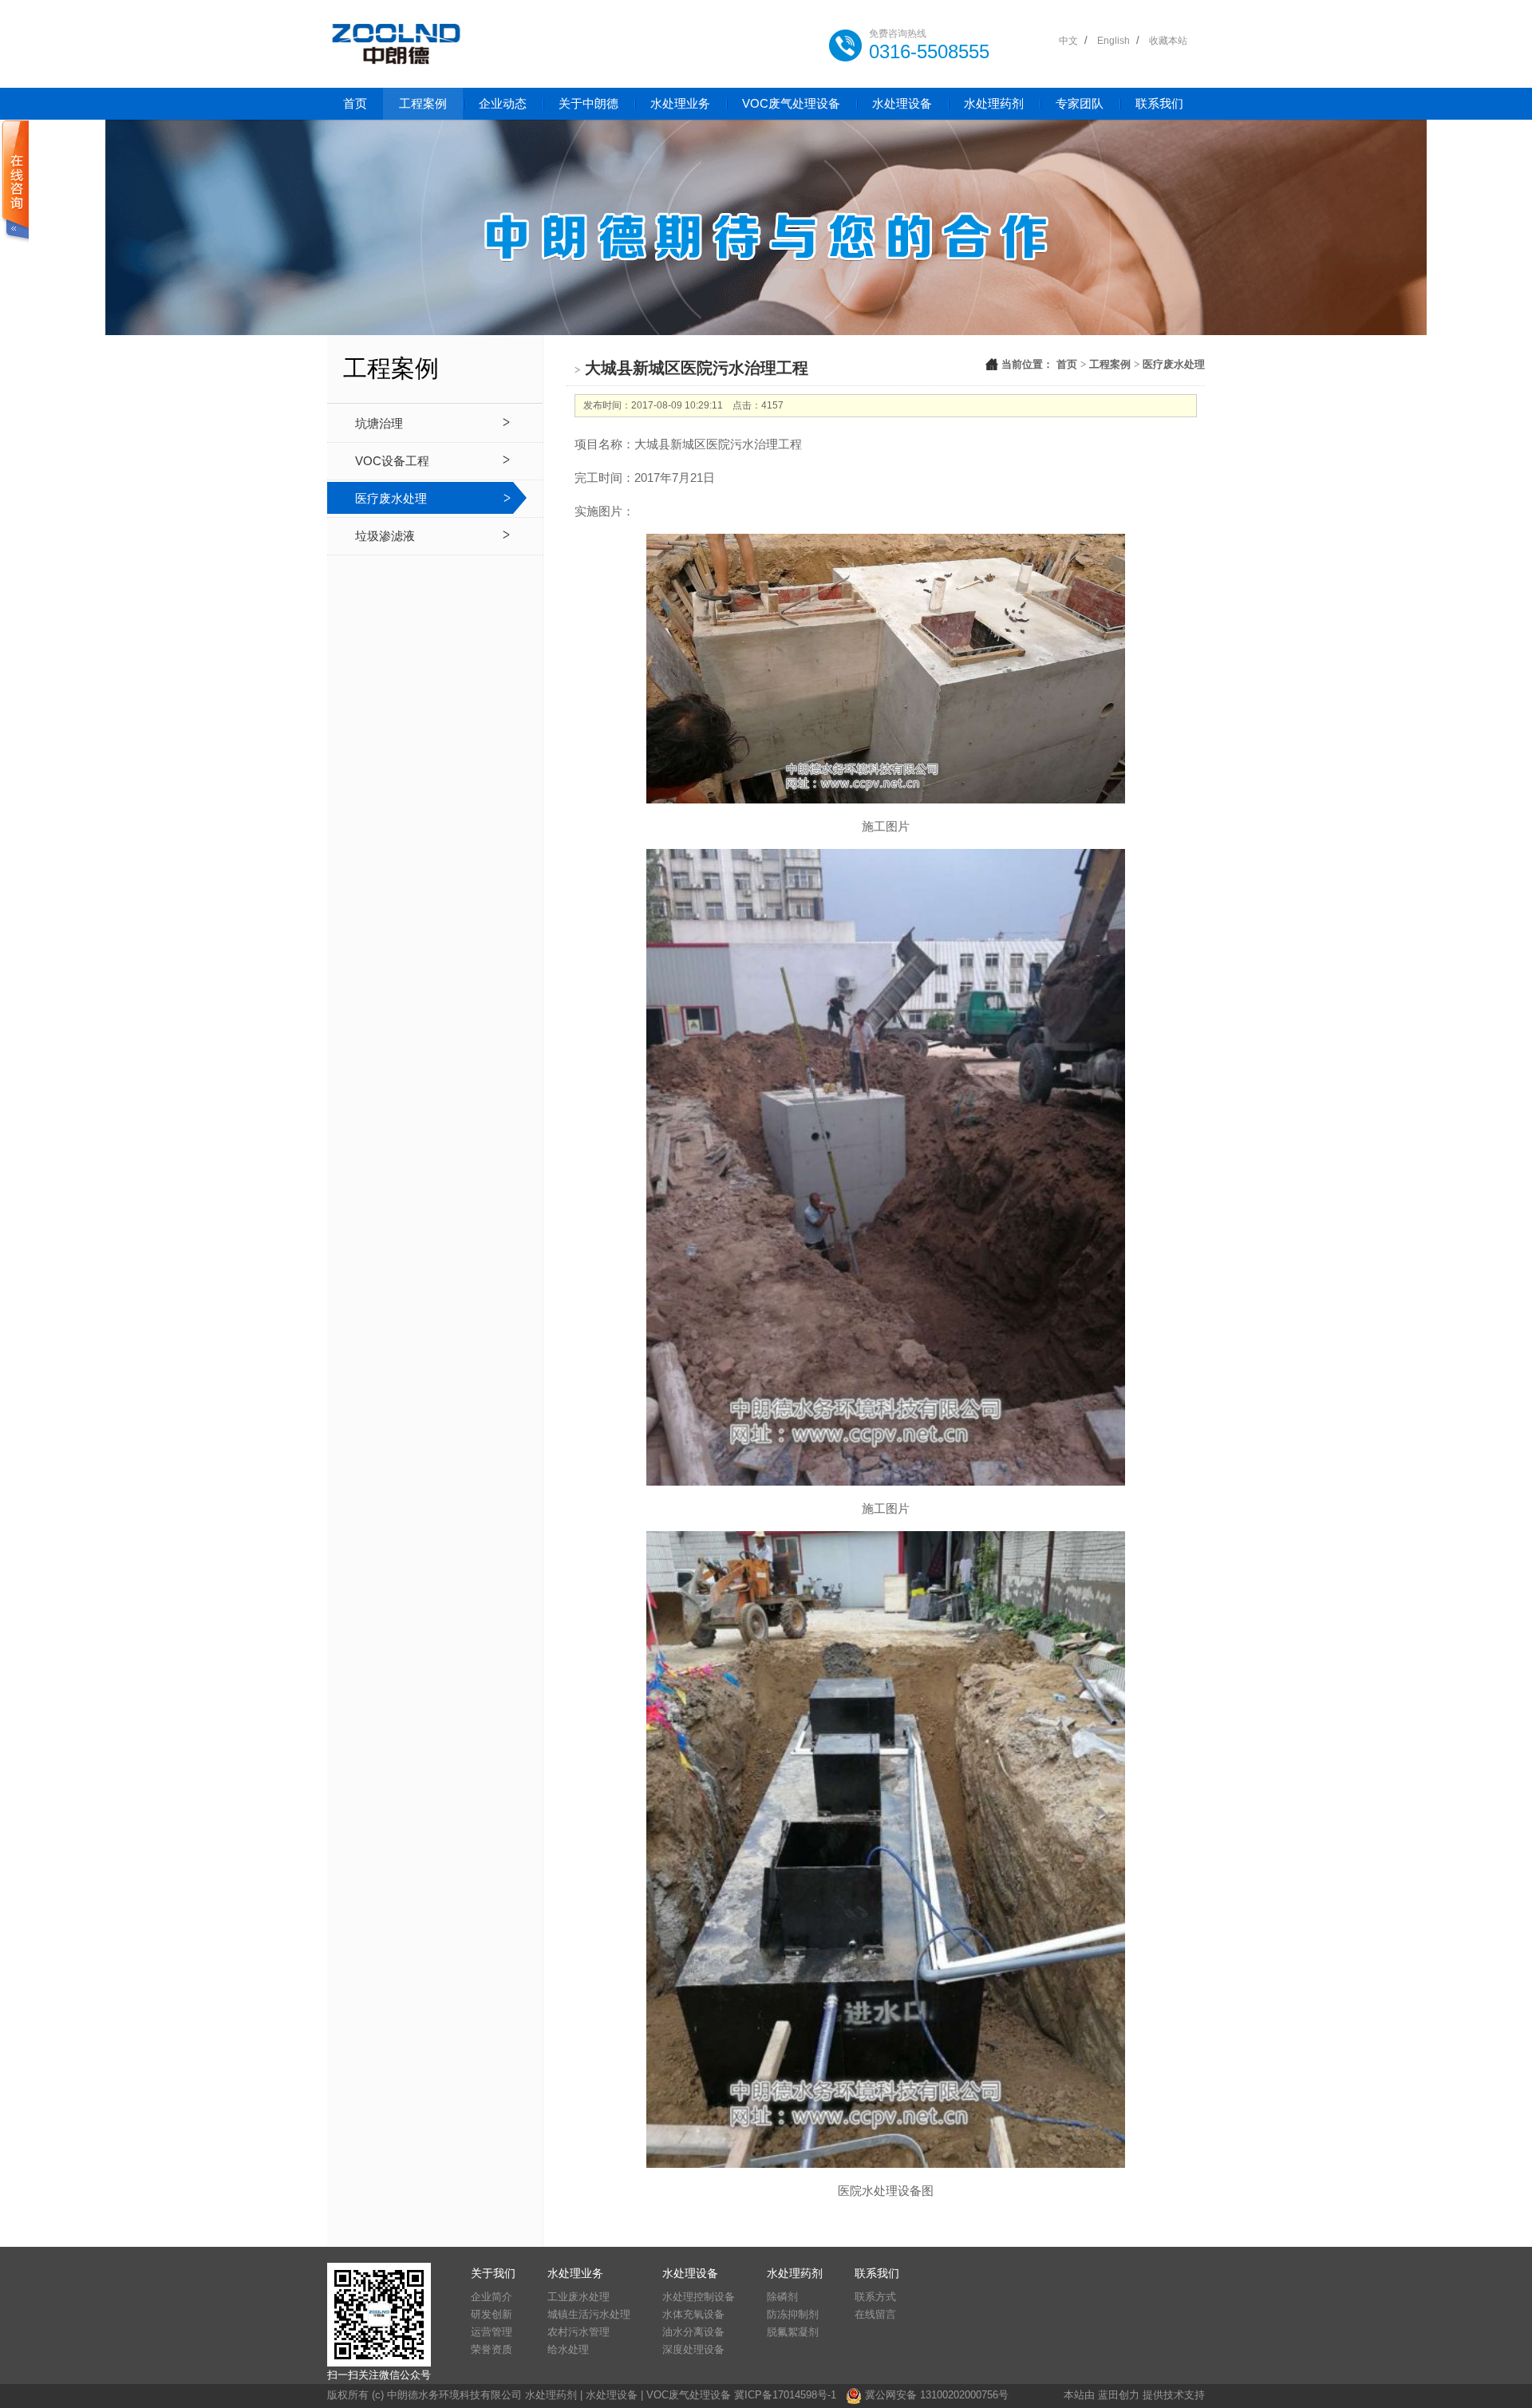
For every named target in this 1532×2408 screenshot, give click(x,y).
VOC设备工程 (392, 461)
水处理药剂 (994, 103)
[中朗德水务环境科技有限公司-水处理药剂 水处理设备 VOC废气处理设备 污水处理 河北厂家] (396, 44)
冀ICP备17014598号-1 (785, 2396)
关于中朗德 (588, 103)
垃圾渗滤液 (385, 536)
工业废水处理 (578, 2297)
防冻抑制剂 (793, 2314)
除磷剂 (782, 2297)
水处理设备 (902, 103)
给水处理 (568, 2349)
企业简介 (492, 2297)
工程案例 (423, 103)
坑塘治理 (379, 423)
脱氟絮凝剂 (793, 2332)
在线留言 (875, 2314)
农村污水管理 (578, 2332)
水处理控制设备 (699, 2297)
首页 (355, 103)
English (1113, 41)
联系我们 (1159, 103)
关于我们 (493, 2273)
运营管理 (492, 2332)
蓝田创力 (1119, 2395)
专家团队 (1080, 103)
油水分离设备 (693, 2332)
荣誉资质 (492, 2349)
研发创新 (492, 2314)
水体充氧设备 (693, 2314)
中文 (1068, 41)
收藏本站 (1168, 41)
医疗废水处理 (391, 498)
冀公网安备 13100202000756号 (937, 2396)
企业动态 (503, 103)
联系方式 (875, 2297)
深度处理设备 (693, 2349)
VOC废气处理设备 (791, 103)
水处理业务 (680, 103)
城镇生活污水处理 (589, 2314)
